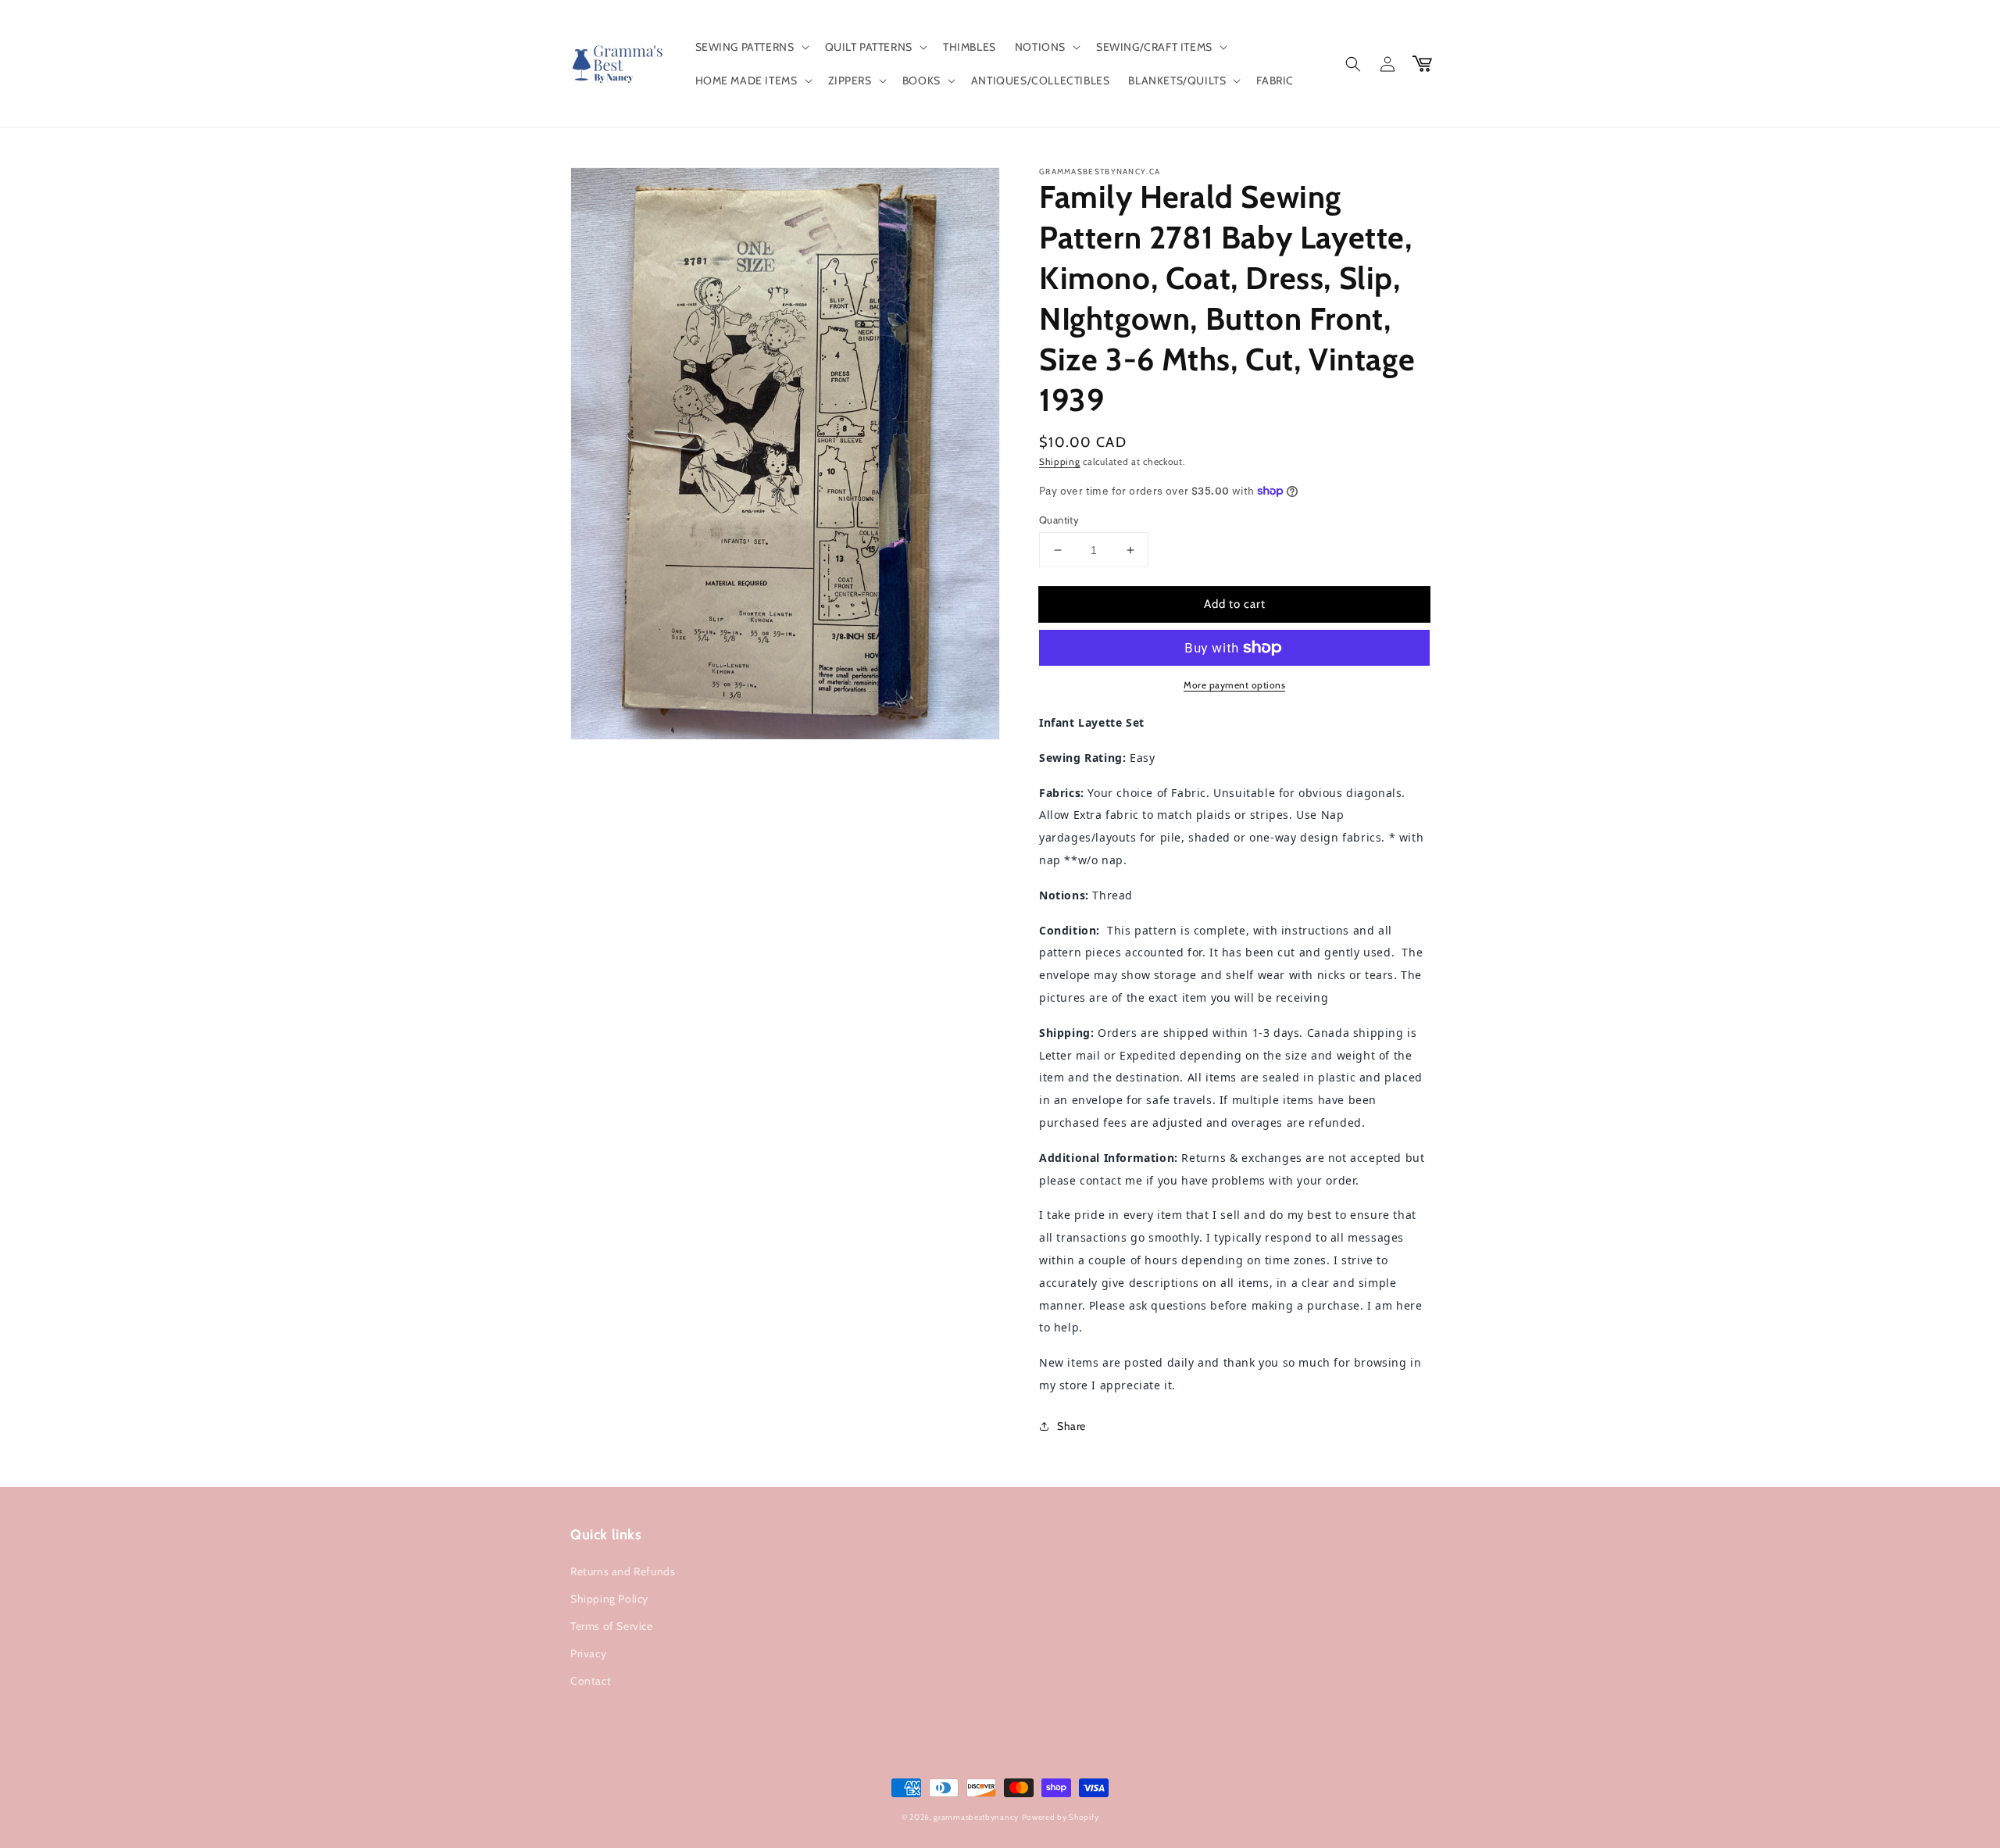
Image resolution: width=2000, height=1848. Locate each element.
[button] (751, 47)
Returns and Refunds (623, 1571)
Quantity (1059, 520)
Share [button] (1071, 1426)
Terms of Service (612, 1626)
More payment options (1234, 685)
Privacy (588, 1653)
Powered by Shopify (1061, 1817)
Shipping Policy (609, 1599)
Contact (591, 1681)
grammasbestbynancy (976, 1817)
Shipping (1060, 461)
